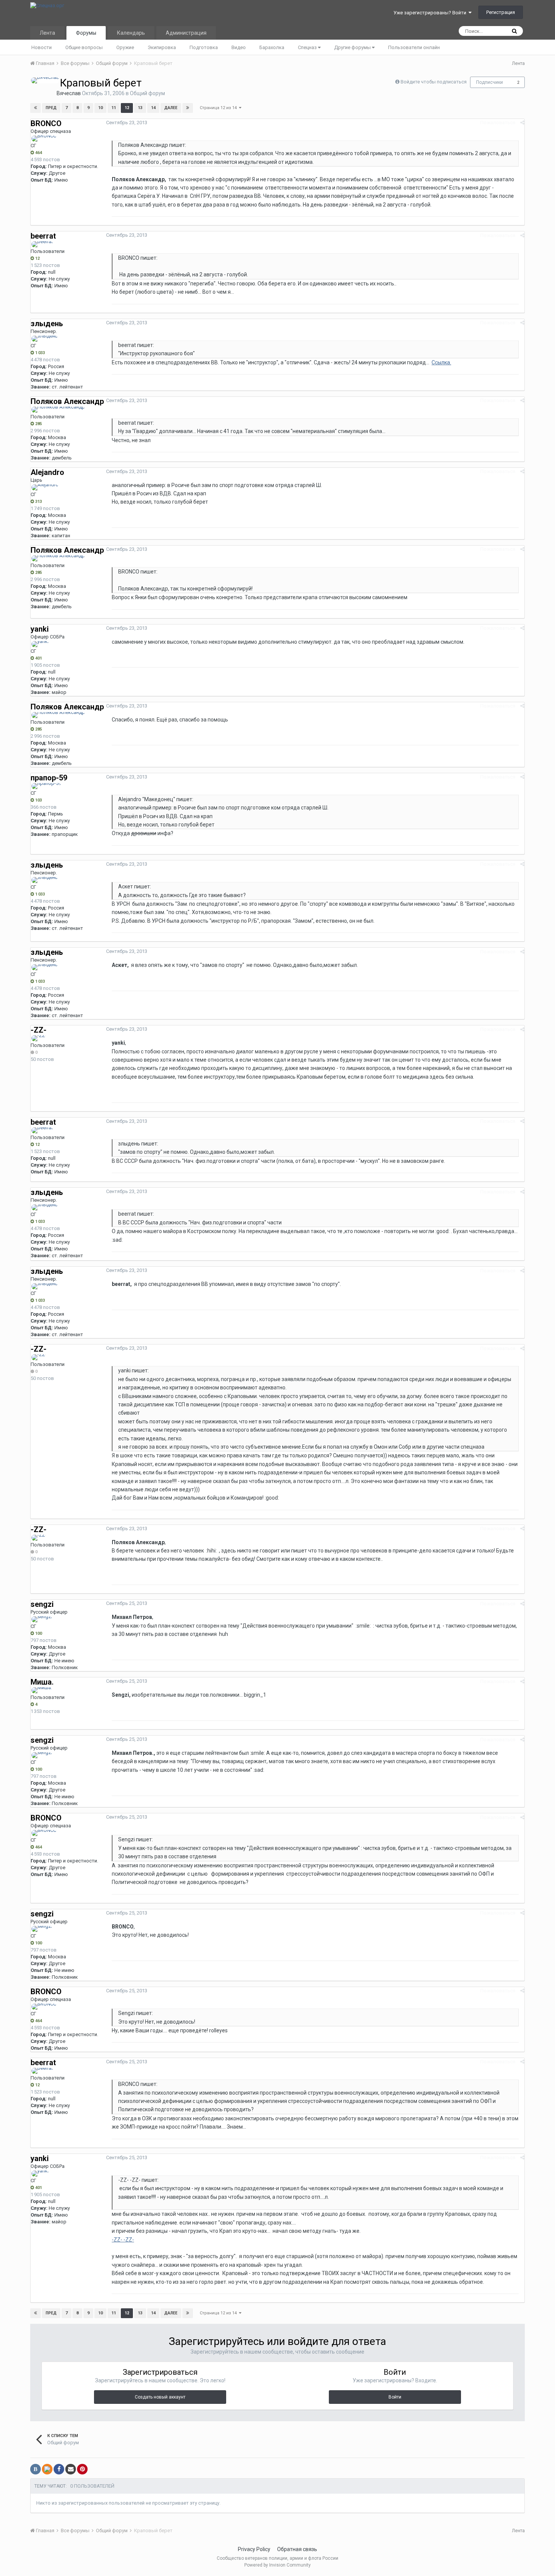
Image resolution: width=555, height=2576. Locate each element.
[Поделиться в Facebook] (59, 2469)
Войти (395, 2397)
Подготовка (204, 47)
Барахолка (272, 47)
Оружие (125, 47)
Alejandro (47, 472)
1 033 (39, 353)
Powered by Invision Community (277, 2565)
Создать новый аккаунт (160, 2397)
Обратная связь (297, 2549)
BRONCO (46, 123)
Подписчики (489, 82)
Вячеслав (69, 93)
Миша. (42, 1682)
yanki (40, 629)
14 (153, 108)
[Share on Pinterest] (82, 2469)
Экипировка (162, 47)
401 (38, 658)
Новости (42, 47)
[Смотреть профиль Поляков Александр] (58, 410)
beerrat (43, 236)
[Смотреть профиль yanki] (40, 644)
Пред (51, 108)
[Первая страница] (35, 108)
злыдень (47, 324)
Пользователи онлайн (414, 47)
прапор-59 (49, 778)
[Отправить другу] (71, 2469)
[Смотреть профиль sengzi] (42, 1619)
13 (140, 108)
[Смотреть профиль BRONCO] (44, 139)
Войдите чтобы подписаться (434, 82)
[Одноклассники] (47, 2469)
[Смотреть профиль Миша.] (42, 1690)
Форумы (86, 33)
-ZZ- (39, 1030)
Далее (171, 108)
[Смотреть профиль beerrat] (42, 244)
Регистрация (501, 12)
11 (114, 108)
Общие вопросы (84, 47)
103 (38, 800)
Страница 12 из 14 (219, 108)
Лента (47, 33)
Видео (239, 47)
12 (127, 108)
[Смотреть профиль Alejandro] (45, 487)
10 (100, 108)
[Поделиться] (522, 123)
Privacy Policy (254, 2549)
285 (38, 424)
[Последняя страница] (188, 108)
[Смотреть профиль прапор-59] (46, 786)
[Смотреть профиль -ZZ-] (39, 1038)
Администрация (186, 33)
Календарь (131, 33)
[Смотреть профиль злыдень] (45, 339)
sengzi (42, 1604)
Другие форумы (353, 47)
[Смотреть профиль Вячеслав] (45, 80)
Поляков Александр (67, 401)
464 (38, 153)
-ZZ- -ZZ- (123, 2240)
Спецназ (308, 47)
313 (38, 502)
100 (38, 1633)
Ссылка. (441, 362)
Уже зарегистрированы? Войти (431, 13)
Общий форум (147, 93)
